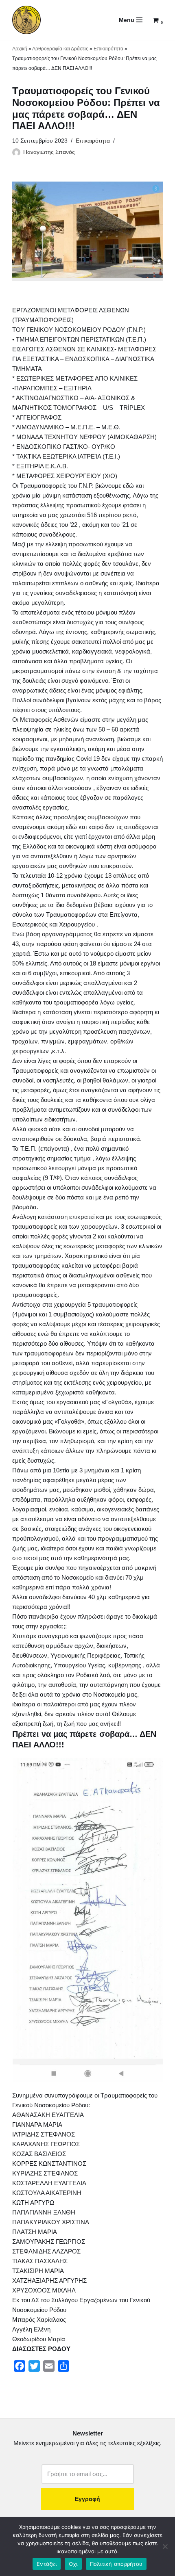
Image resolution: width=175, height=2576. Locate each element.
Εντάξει (47, 2564)
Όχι (73, 2564)
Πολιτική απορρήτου (116, 2564)
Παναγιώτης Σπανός (49, 152)
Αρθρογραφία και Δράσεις (60, 49)
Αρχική (20, 49)
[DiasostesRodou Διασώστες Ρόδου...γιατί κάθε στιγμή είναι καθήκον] (26, 20)
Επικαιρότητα (108, 49)
